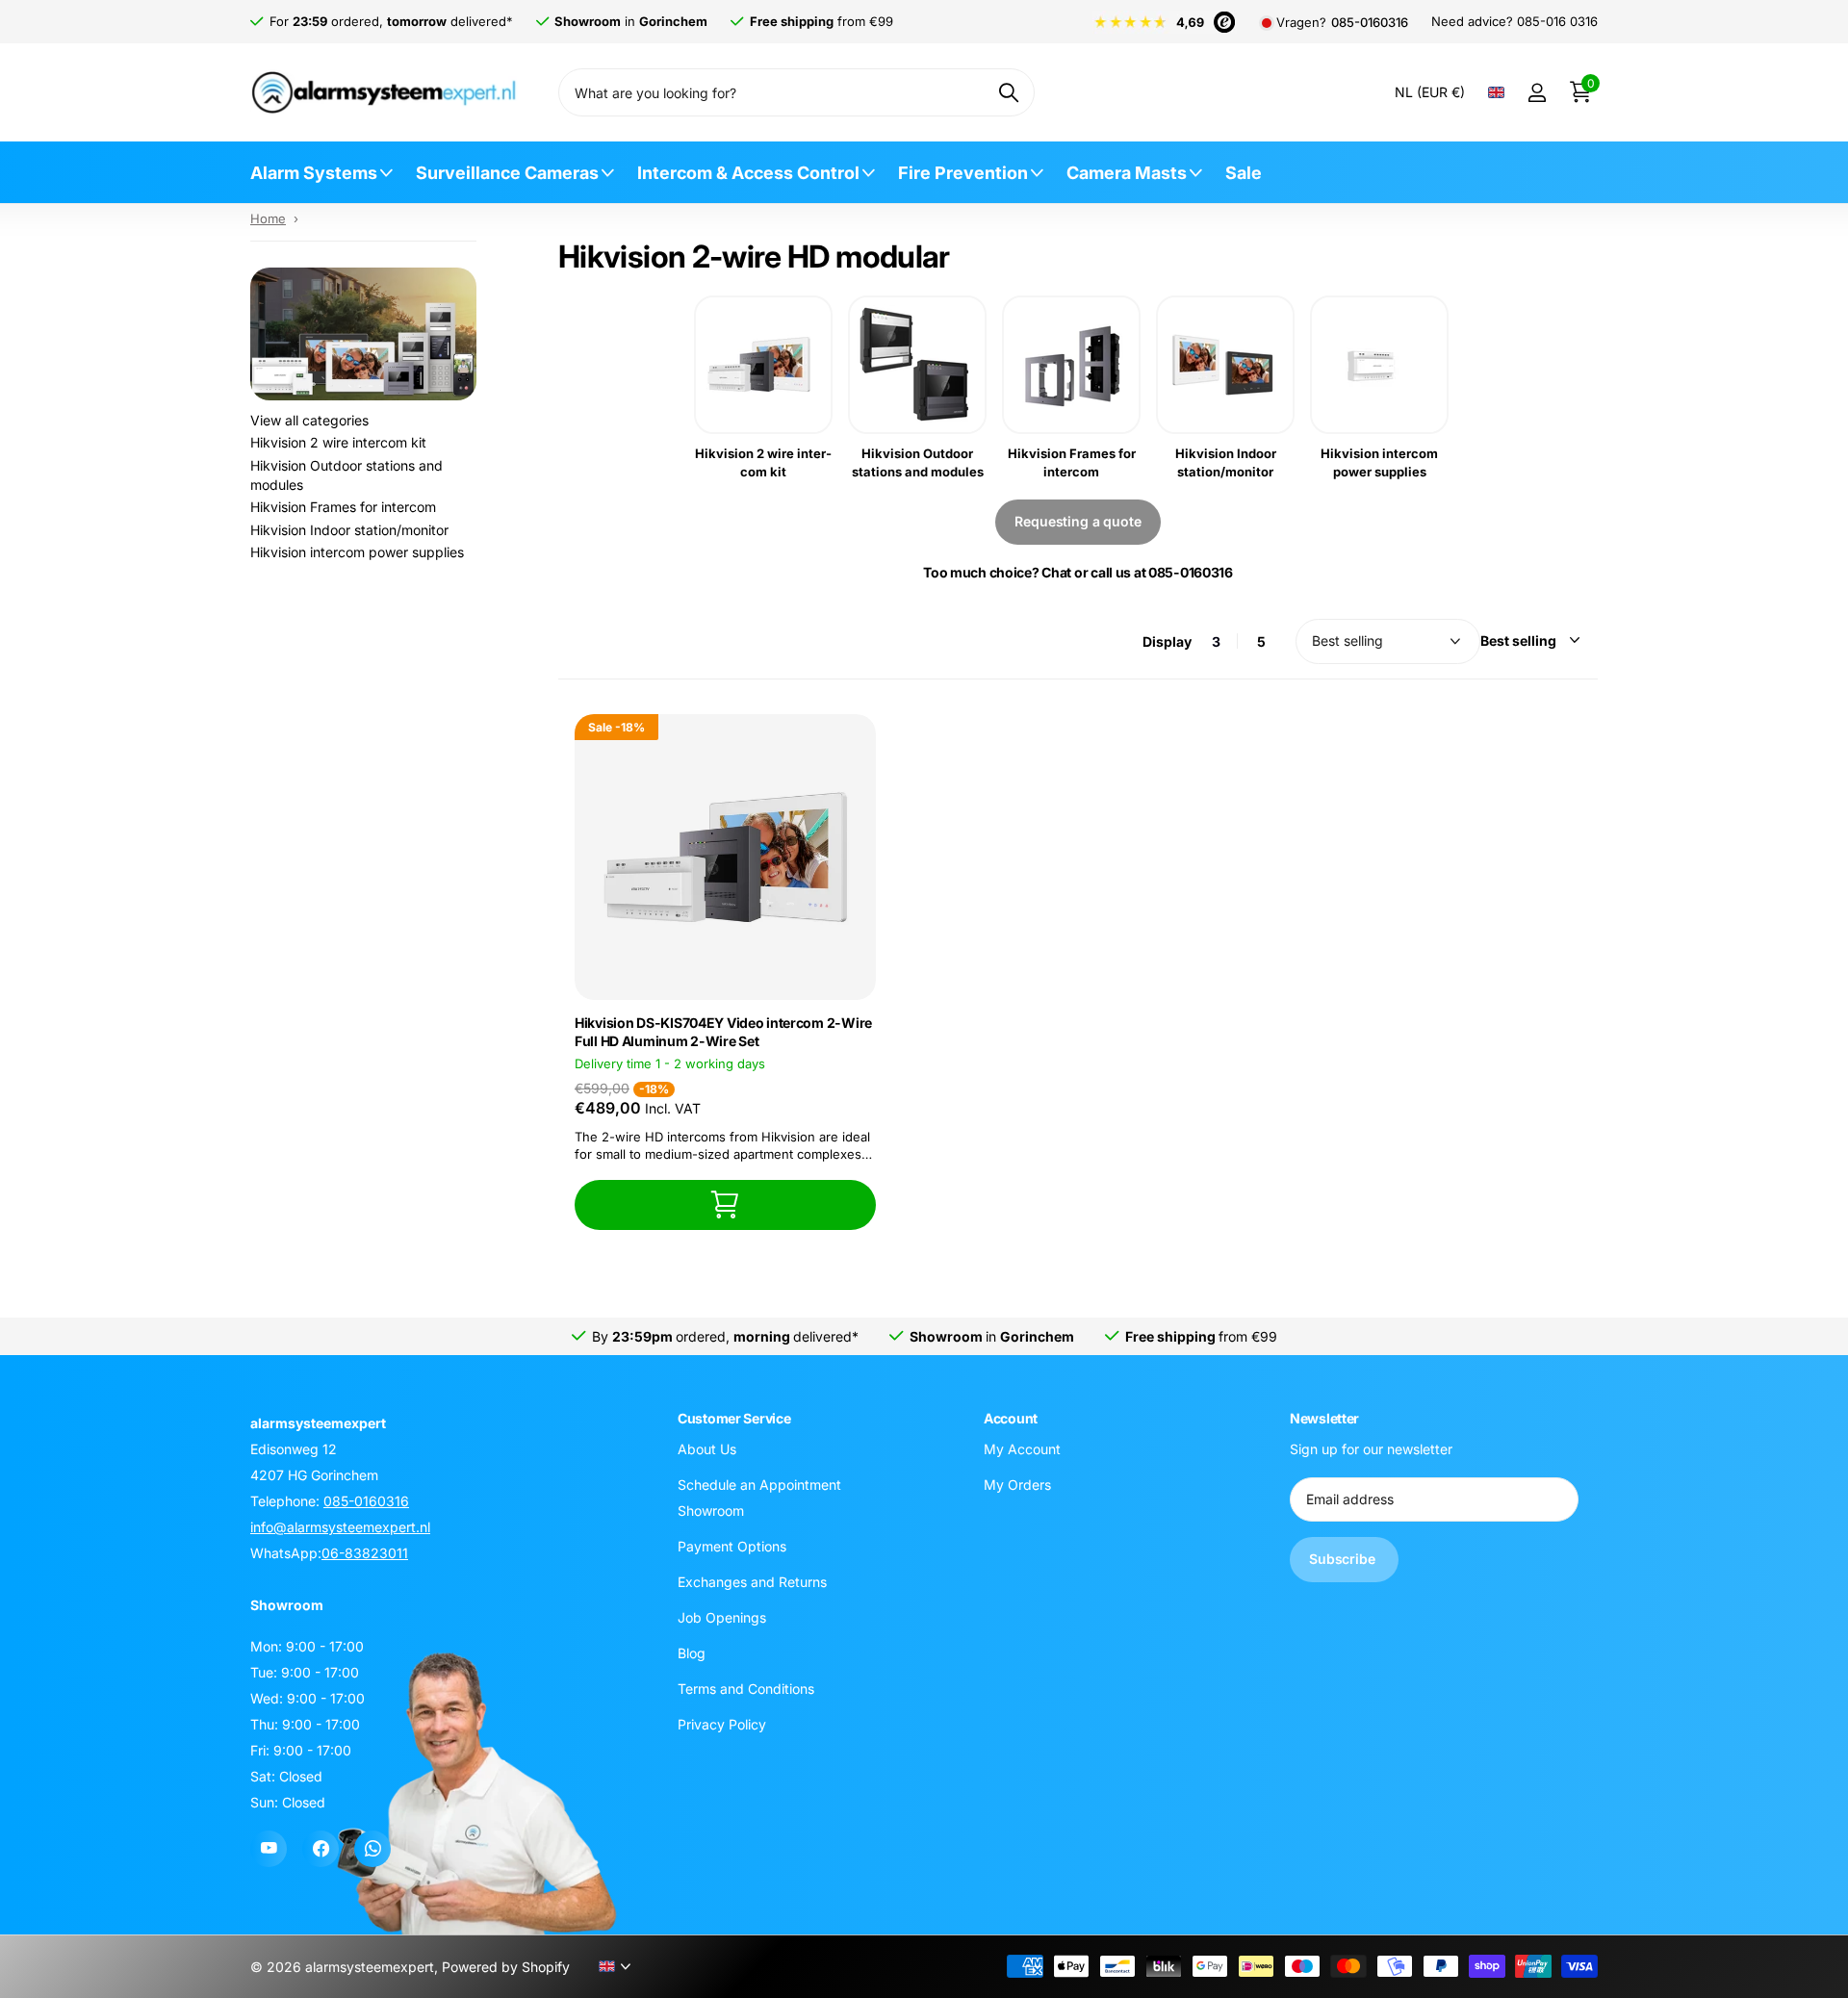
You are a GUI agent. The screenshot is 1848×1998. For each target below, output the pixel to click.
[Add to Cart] (725, 1204)
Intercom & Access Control (748, 173)
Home (268, 218)
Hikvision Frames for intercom (343, 507)
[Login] (1537, 93)
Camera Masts (1127, 173)
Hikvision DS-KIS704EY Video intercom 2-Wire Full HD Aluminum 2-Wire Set (723, 1032)
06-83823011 (365, 1553)
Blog (692, 1653)
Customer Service (734, 1418)
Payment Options (732, 1546)
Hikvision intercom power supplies (357, 552)
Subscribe (1344, 1559)
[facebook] (321, 1849)
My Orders (1017, 1485)
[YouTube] (269, 1849)
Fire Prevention (963, 173)
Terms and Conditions (746, 1689)
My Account (1022, 1449)
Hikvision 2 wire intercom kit (338, 442)
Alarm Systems (314, 173)
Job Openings (722, 1617)
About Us (707, 1449)
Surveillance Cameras (507, 173)
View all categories (309, 420)
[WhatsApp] (372, 1849)
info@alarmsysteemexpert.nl (340, 1527)
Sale (1244, 173)
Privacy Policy (722, 1724)
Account (1011, 1418)
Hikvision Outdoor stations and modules (346, 475)
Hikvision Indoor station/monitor (349, 530)
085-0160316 (1370, 23)
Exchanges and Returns (752, 1582)
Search (1008, 92)
